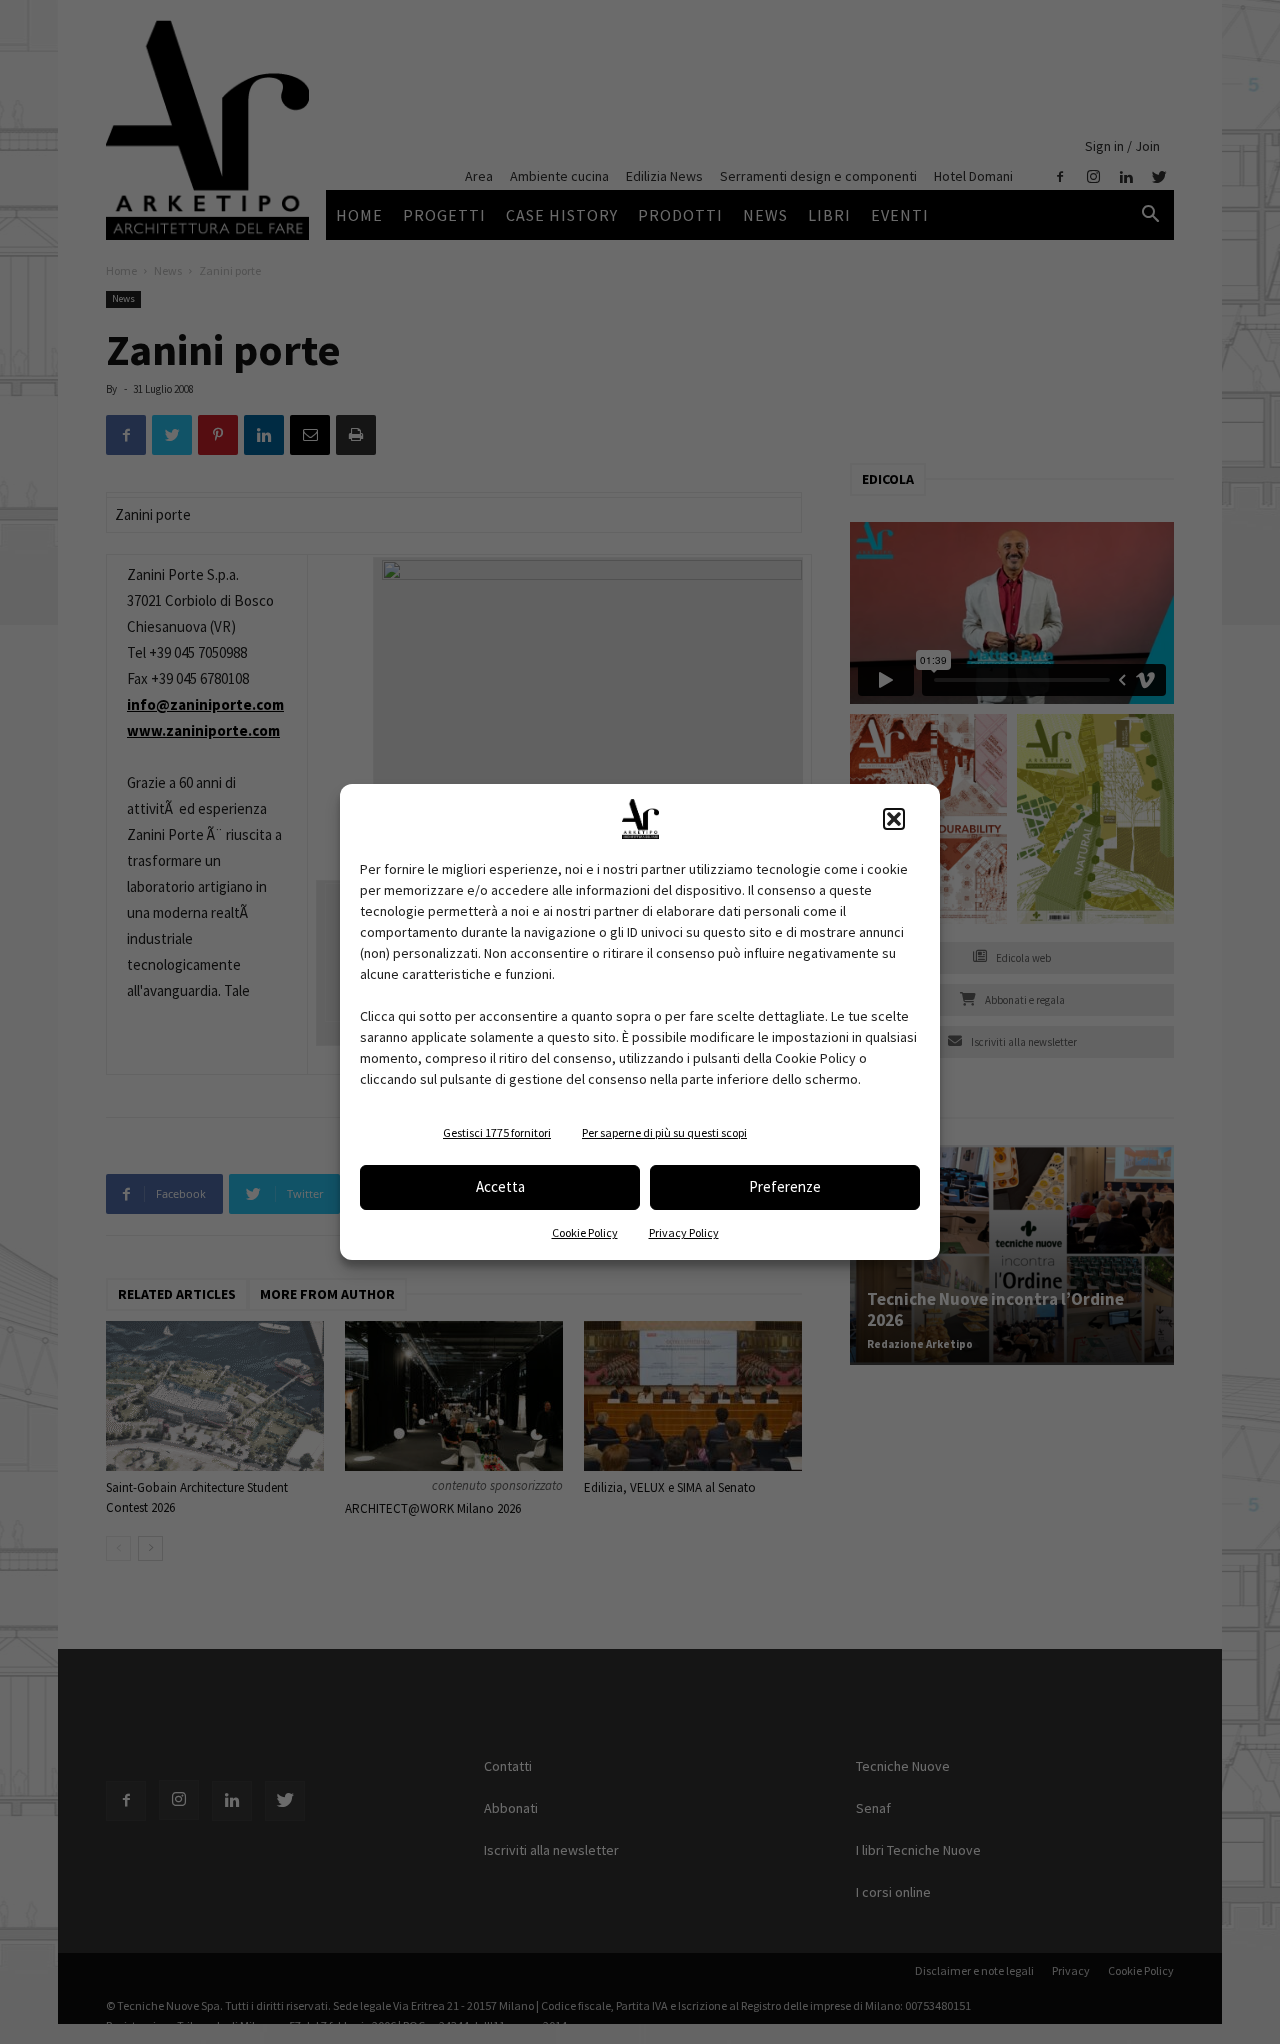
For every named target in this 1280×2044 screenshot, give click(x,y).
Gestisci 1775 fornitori (497, 1132)
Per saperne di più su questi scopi (664, 1132)
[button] (894, 819)
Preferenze (785, 1186)
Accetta (500, 1186)
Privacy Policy (684, 1232)
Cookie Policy (585, 1232)
